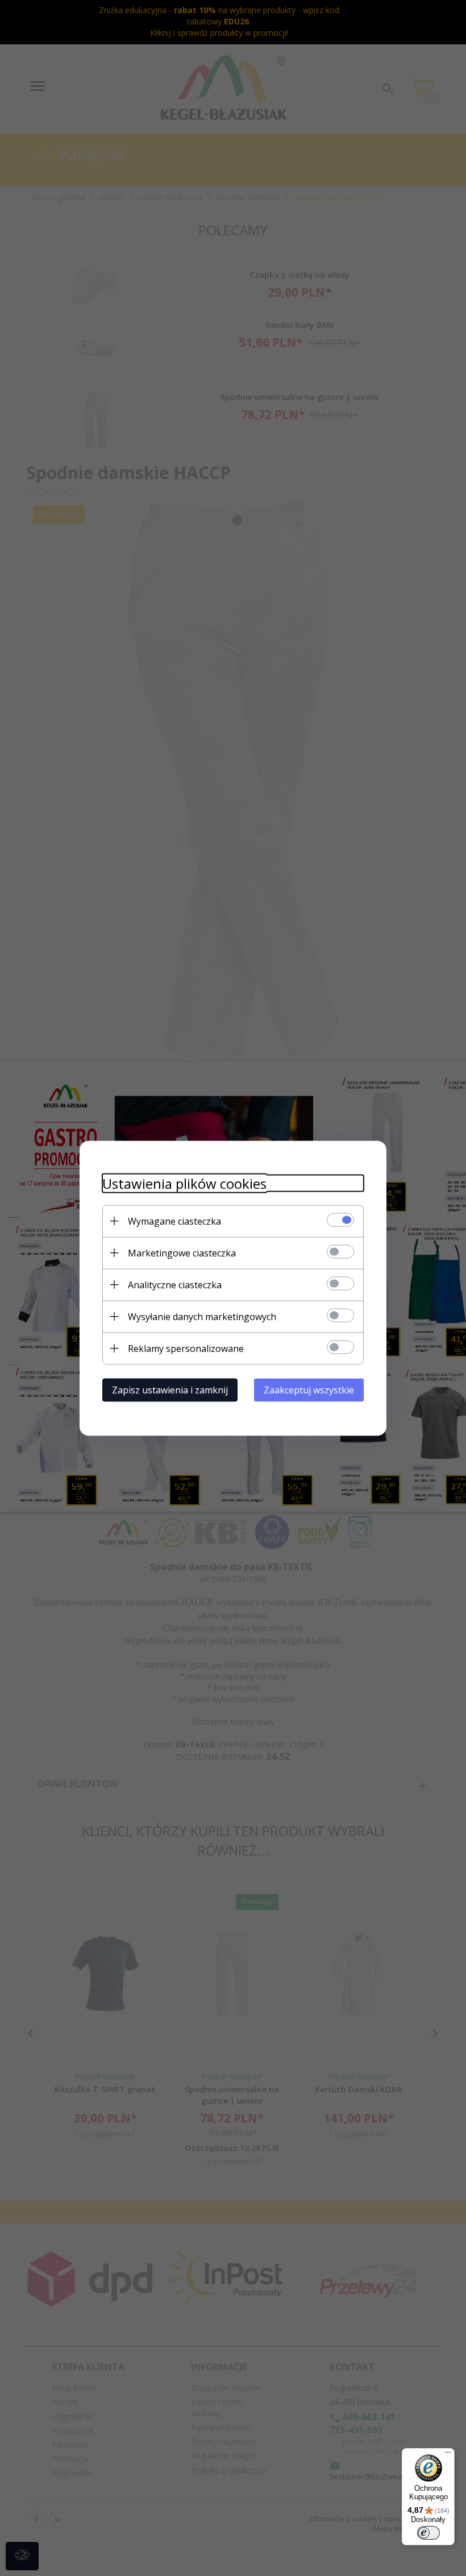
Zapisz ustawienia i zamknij (170, 1389)
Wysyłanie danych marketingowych (202, 1316)
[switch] (428, 2533)
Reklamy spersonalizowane (186, 1348)
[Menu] (448, 2455)
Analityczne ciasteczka (175, 1284)
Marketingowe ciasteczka (182, 1252)
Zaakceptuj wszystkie (309, 1389)
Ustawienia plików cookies (184, 1183)
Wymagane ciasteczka (174, 1221)
